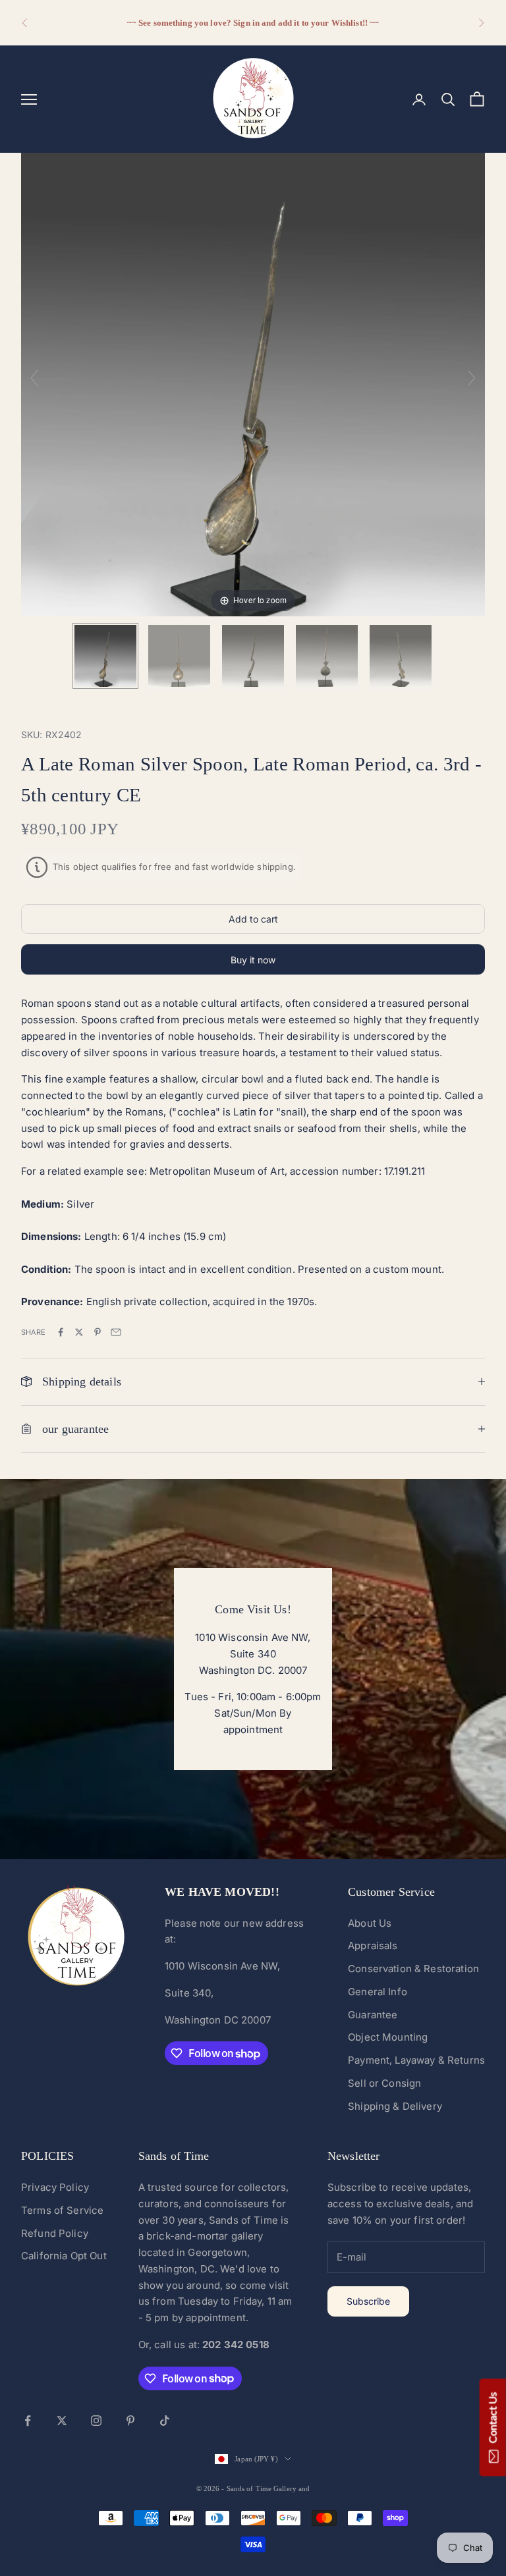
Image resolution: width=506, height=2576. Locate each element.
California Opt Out (64, 2256)
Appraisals (373, 1945)
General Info (378, 1992)
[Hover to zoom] (253, 384)
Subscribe (368, 2301)
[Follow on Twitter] (62, 2421)
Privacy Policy (55, 2187)
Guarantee (373, 2015)
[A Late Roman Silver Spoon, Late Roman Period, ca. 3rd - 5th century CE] (105, 656)
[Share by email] (116, 1332)
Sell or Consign (384, 2083)
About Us (370, 1923)
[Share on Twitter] (79, 1332)
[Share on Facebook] (61, 1332)
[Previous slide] (34, 378)
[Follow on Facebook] (28, 2421)
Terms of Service (62, 2210)
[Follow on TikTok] (165, 2421)
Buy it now (253, 960)
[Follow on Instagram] (96, 2421)
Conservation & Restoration (413, 1969)
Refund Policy (55, 2233)
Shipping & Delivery (395, 2106)
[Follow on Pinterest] (130, 2421)
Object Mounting (388, 2037)
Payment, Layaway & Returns (416, 2060)
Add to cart (253, 919)
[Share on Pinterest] (98, 1332)
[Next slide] (472, 378)
